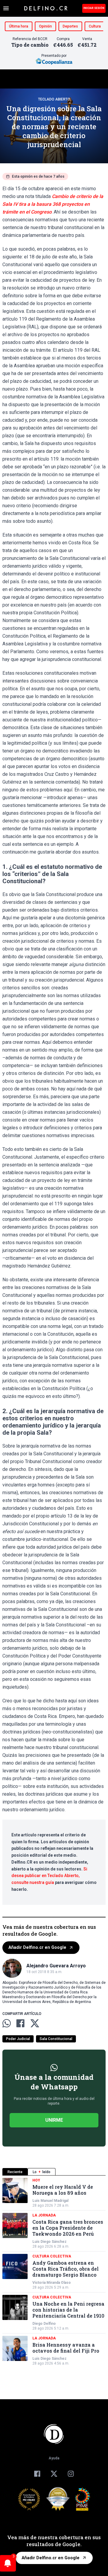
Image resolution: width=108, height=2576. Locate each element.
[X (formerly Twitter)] (54, 2474)
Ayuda (54, 2458)
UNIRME (54, 2120)
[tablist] (54, 2172)
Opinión (45, 26)
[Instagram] (71, 2474)
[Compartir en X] (35, 2023)
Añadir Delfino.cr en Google (37, 1947)
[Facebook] (37, 2474)
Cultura (95, 26)
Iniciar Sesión (94, 8)
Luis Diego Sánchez (49, 2242)
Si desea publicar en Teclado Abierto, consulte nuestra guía (49, 1876)
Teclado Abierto (54, 99)
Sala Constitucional (56, 2039)
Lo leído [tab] (42, 2172)
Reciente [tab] (15, 2172)
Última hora (19, 26)
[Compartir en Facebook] (20, 2023)
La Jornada (44, 2215)
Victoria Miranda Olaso (52, 2283)
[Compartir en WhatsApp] (7, 2023)
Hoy (36, 2180)
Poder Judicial (18, 2039)
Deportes (70, 26)
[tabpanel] (54, 2272)
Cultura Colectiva (52, 2256)
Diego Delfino (44, 2324)
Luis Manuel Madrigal (50, 2201)
